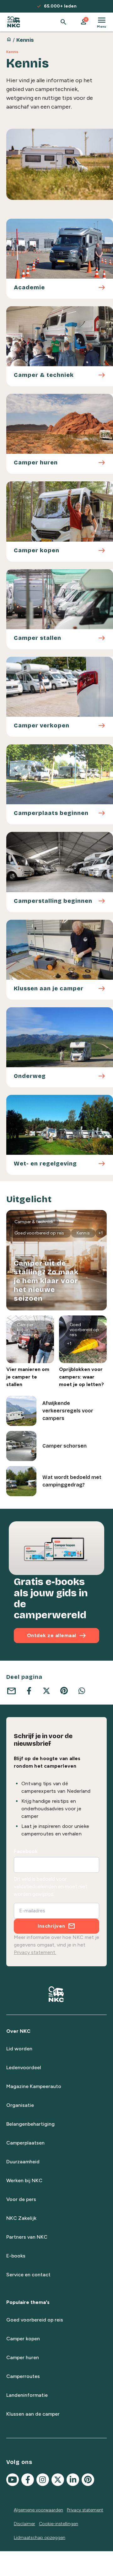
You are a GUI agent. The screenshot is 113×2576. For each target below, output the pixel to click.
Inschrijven (51, 1926)
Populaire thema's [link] (28, 2302)
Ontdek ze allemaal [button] (57, 1636)
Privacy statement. (35, 1952)
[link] (14, 22)
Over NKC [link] (18, 2031)
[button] (83, 22)
